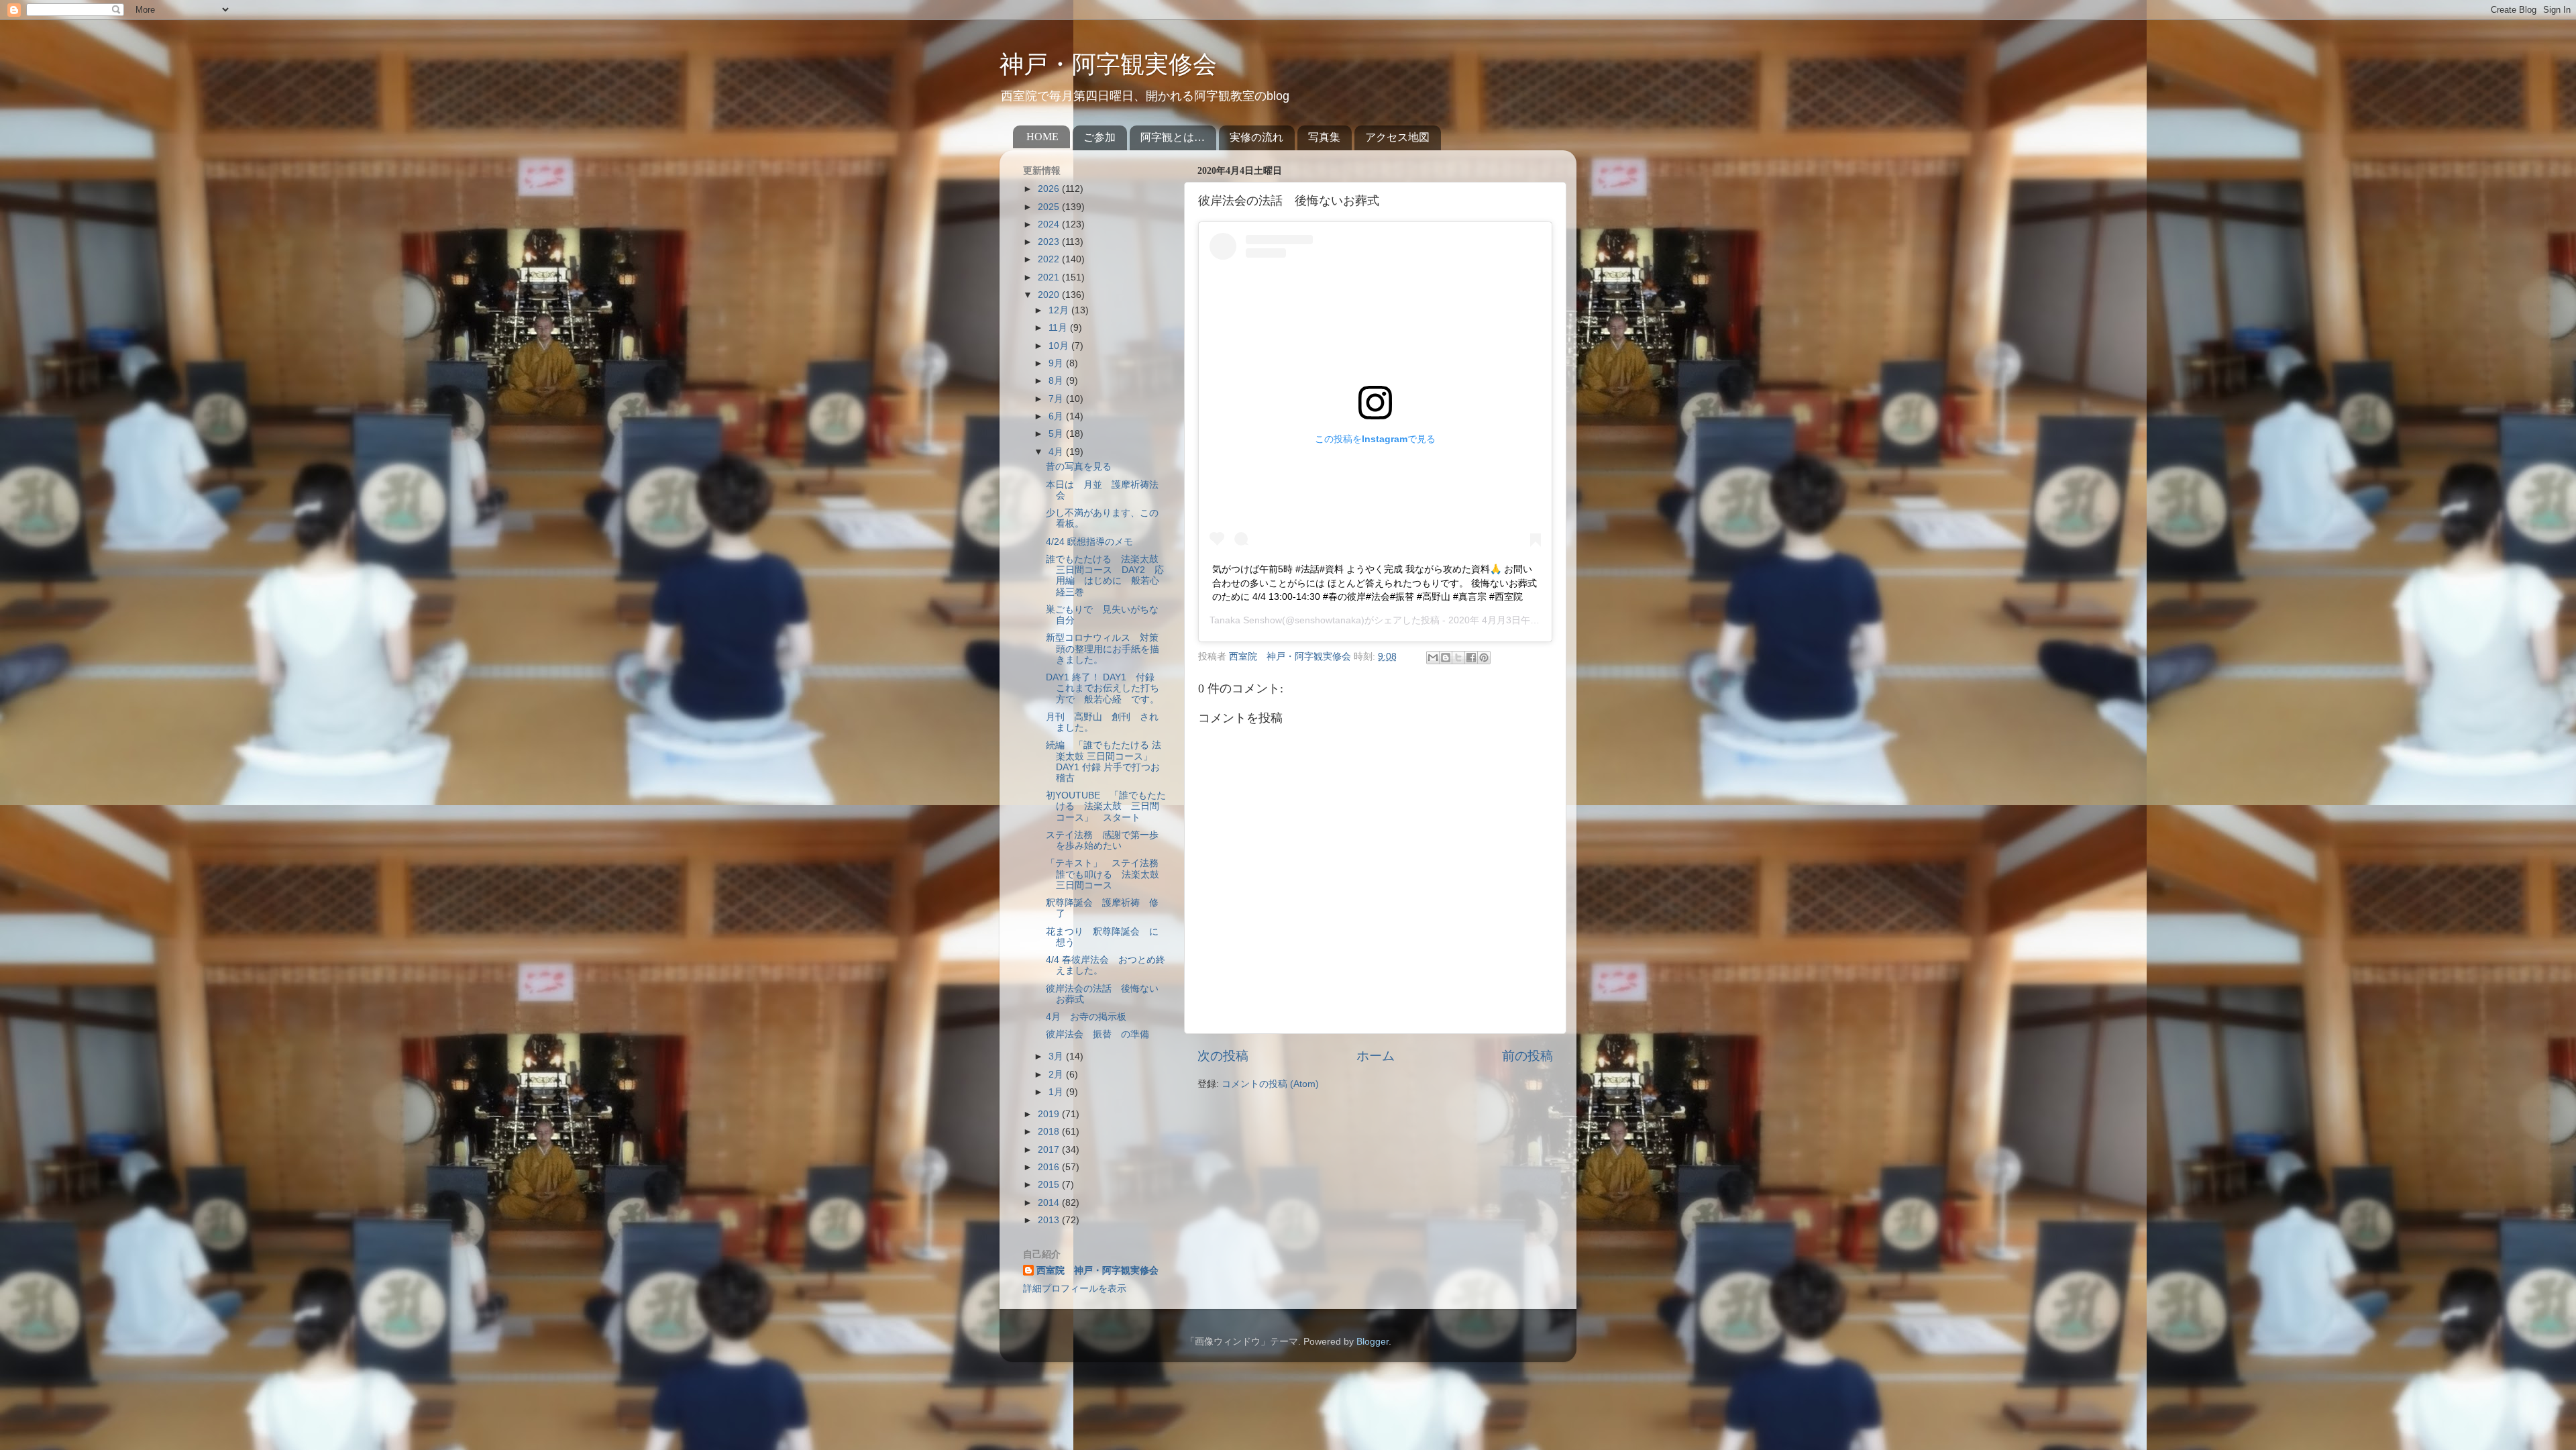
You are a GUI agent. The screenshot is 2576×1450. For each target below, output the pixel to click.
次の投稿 (1223, 1056)
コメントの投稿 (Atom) (1270, 1084)
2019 (1050, 1114)
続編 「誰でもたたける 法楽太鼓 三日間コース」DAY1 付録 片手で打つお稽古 (1104, 762)
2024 (1050, 224)
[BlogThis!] (1446, 658)
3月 (1057, 1056)
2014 (1050, 1203)
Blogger (1373, 1342)
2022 (1050, 259)
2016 (1050, 1167)
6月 (1057, 416)
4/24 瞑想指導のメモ (1089, 542)
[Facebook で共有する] (1471, 658)
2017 (1050, 1150)
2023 (1050, 242)
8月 (1057, 381)
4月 (1057, 452)
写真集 (1324, 137)
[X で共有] (1458, 658)
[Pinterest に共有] (1484, 658)
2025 (1050, 207)
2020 (1050, 295)
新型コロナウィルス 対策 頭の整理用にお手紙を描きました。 (1107, 649)
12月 (1060, 310)
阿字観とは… (1173, 137)
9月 (1057, 363)
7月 (1057, 399)
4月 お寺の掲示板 (1086, 1017)
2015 (1050, 1185)
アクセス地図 (1397, 137)
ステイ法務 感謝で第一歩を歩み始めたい (1102, 840)
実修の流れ (1256, 137)
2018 (1050, 1132)
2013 (1050, 1220)
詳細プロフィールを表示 (1075, 1289)
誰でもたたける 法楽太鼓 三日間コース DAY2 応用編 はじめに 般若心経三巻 (1107, 576)
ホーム (1376, 1056)
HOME (1042, 137)
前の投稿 (1527, 1056)
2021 (1050, 277)
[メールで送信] (1433, 658)
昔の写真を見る (1079, 467)
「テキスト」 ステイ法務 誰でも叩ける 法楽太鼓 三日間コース (1107, 874)
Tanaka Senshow (1246, 620)
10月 (1060, 346)
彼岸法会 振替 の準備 (1097, 1034)
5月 (1057, 434)
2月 (1057, 1075)
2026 (1050, 189)
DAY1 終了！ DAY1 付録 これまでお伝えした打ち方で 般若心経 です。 (1105, 688)
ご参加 (1099, 137)
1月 (1057, 1092)
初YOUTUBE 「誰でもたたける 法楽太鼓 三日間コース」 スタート (1106, 806)
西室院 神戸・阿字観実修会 (1097, 1271)
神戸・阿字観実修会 (1108, 64)
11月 (1059, 328)
